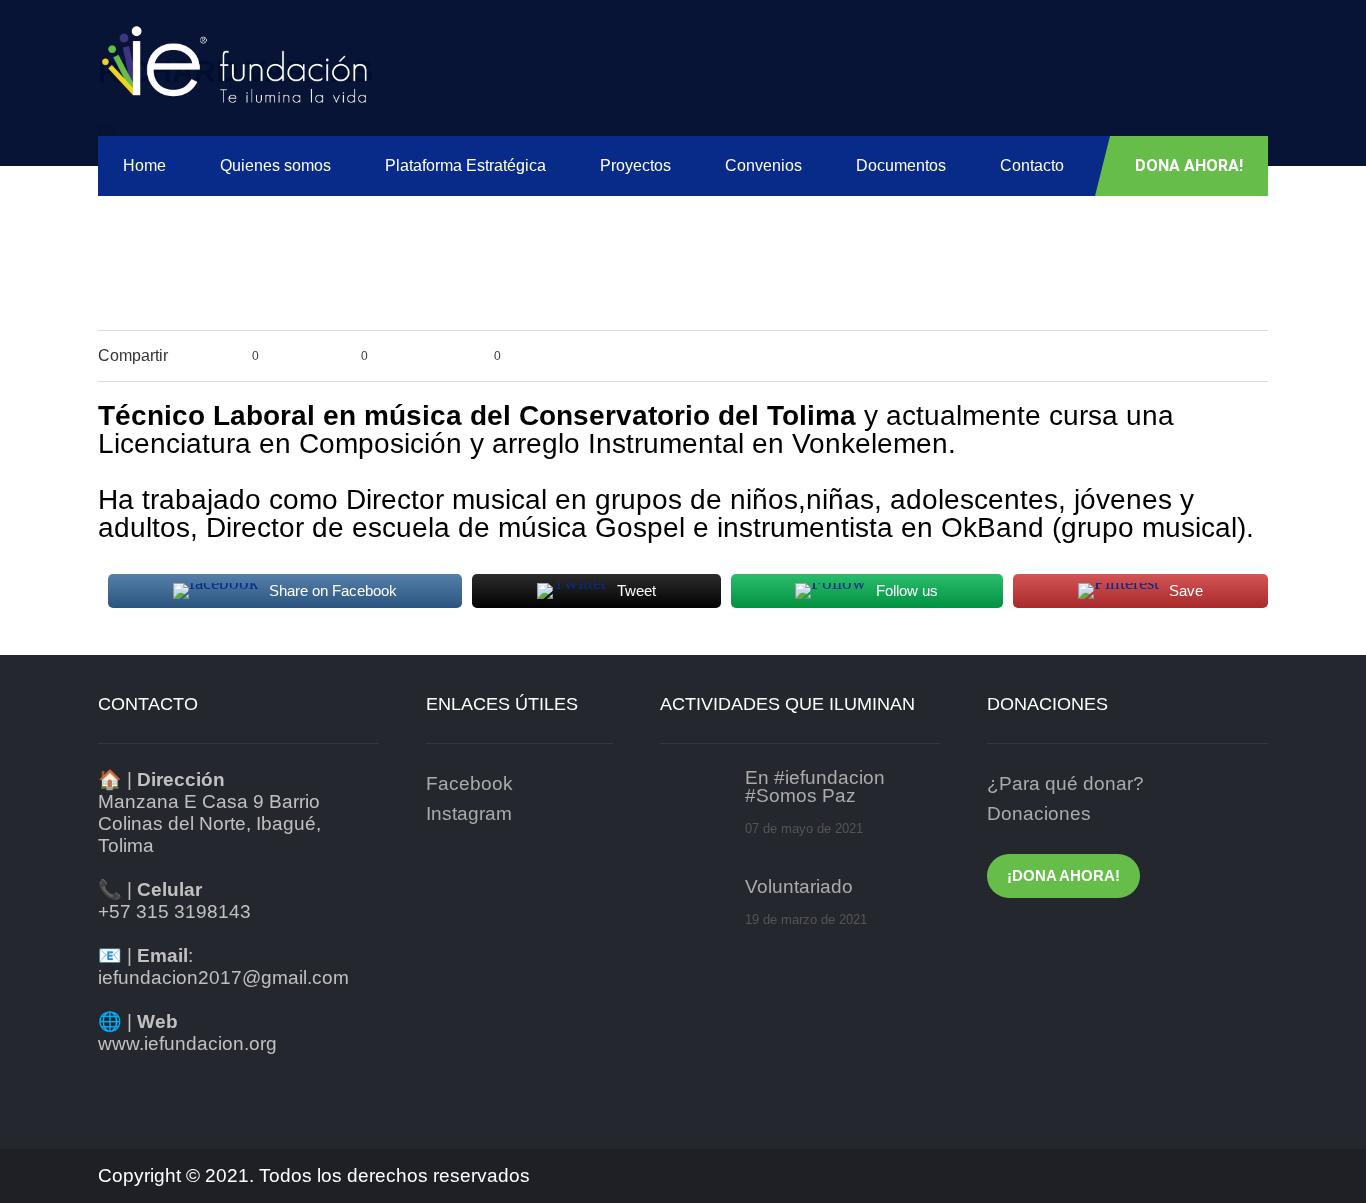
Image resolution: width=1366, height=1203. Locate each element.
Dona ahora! (1189, 165)
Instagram (469, 813)
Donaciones (1039, 813)
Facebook (469, 783)
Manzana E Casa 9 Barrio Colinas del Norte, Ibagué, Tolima (209, 823)
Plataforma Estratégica (465, 165)
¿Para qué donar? (1065, 783)
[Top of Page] (1318, 1160)
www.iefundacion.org (187, 1043)
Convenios (763, 165)
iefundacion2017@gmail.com (223, 977)
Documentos (901, 165)
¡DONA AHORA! (1063, 875)
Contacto (1032, 165)
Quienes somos (275, 165)
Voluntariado (799, 887)
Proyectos (635, 165)
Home (144, 165)
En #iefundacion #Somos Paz (815, 787)
